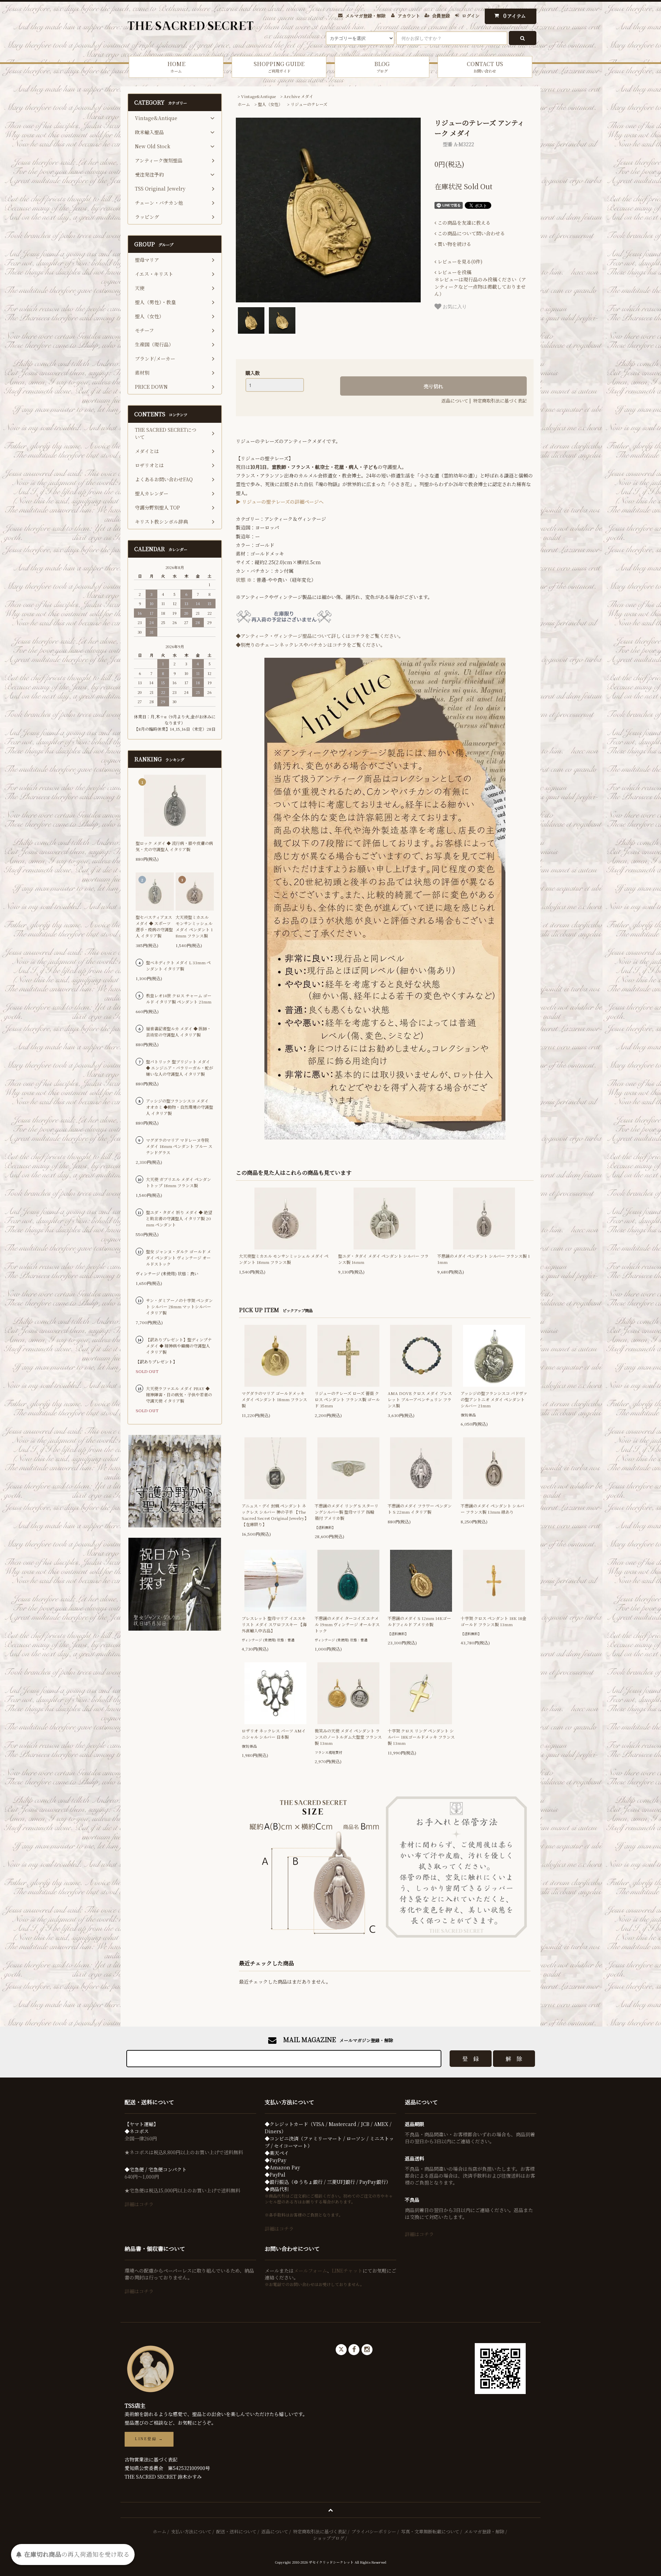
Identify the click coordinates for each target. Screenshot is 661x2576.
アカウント (409, 16)
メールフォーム (310, 2271)
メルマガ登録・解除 (365, 16)
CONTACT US (485, 67)
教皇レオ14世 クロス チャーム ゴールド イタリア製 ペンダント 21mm (179, 999)
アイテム (515, 16)
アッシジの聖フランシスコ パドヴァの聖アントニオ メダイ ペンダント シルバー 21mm (494, 1399)
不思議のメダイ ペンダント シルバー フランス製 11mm (484, 1259)
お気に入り (454, 306)
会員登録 (441, 16)
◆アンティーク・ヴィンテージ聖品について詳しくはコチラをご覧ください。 (320, 636)
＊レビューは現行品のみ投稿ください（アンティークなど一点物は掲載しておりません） (480, 283)
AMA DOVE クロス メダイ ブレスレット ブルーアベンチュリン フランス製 (420, 1399)
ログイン (471, 16)
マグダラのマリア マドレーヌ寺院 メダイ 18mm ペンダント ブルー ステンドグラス (179, 1146)
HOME (176, 67)
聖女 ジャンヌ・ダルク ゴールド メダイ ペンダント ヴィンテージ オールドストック (179, 1258)
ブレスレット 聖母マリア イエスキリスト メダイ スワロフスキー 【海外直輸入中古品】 (274, 1624)
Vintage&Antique (258, 96)
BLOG (382, 67)
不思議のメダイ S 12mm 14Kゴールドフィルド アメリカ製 (419, 1621)
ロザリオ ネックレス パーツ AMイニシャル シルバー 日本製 (274, 1734)
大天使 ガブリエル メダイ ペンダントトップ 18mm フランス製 (179, 1182)
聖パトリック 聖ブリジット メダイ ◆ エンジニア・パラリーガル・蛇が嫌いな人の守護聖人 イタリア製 (180, 1068)
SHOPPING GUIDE (279, 67)
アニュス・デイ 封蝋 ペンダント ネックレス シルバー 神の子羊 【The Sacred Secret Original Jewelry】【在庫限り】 (275, 1515)
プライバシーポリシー (374, 2531)
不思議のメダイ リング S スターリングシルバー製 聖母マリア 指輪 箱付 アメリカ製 (347, 1512)
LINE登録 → (149, 2439)
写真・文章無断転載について (430, 2531)
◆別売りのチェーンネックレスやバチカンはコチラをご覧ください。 (311, 645)
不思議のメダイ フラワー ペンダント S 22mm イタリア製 (420, 1509)
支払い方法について (191, 2531)
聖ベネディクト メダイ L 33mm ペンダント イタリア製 (178, 965)
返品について (455, 401)
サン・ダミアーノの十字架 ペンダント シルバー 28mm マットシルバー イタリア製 (179, 1306)
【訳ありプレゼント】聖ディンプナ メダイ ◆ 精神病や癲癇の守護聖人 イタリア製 (179, 1346)
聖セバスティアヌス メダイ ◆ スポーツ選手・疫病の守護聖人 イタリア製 (154, 926)
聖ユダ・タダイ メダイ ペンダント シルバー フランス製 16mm (383, 1259)
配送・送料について (236, 2531)
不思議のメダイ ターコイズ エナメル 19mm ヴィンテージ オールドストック (347, 1624)
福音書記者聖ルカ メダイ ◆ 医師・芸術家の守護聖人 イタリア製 (179, 1032)
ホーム (244, 104)
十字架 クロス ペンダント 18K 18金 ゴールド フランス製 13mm (494, 1621)
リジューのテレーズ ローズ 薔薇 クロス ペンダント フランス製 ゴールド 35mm (347, 1399)
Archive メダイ (298, 96)
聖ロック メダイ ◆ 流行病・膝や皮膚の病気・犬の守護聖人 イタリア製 (174, 846)
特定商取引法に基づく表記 (500, 401)
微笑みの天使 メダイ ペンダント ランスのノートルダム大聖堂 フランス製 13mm (348, 1737)
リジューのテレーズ (309, 104)
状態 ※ (244, 580)
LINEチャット (347, 2271)
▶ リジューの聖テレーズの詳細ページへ (280, 502)
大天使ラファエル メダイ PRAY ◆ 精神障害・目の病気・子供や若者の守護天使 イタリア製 (179, 1394)
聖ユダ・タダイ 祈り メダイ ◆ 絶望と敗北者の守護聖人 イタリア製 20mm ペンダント (179, 1218)
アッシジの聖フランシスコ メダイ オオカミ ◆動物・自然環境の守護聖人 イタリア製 (180, 1107)
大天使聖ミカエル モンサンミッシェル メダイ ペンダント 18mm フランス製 (284, 1259)
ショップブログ (329, 2538)
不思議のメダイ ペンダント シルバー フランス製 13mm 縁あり (492, 1509)
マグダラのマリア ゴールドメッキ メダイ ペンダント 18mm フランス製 (274, 1399)
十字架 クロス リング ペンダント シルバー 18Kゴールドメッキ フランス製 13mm (421, 1737)
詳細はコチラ (139, 2204)
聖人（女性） (270, 104)
